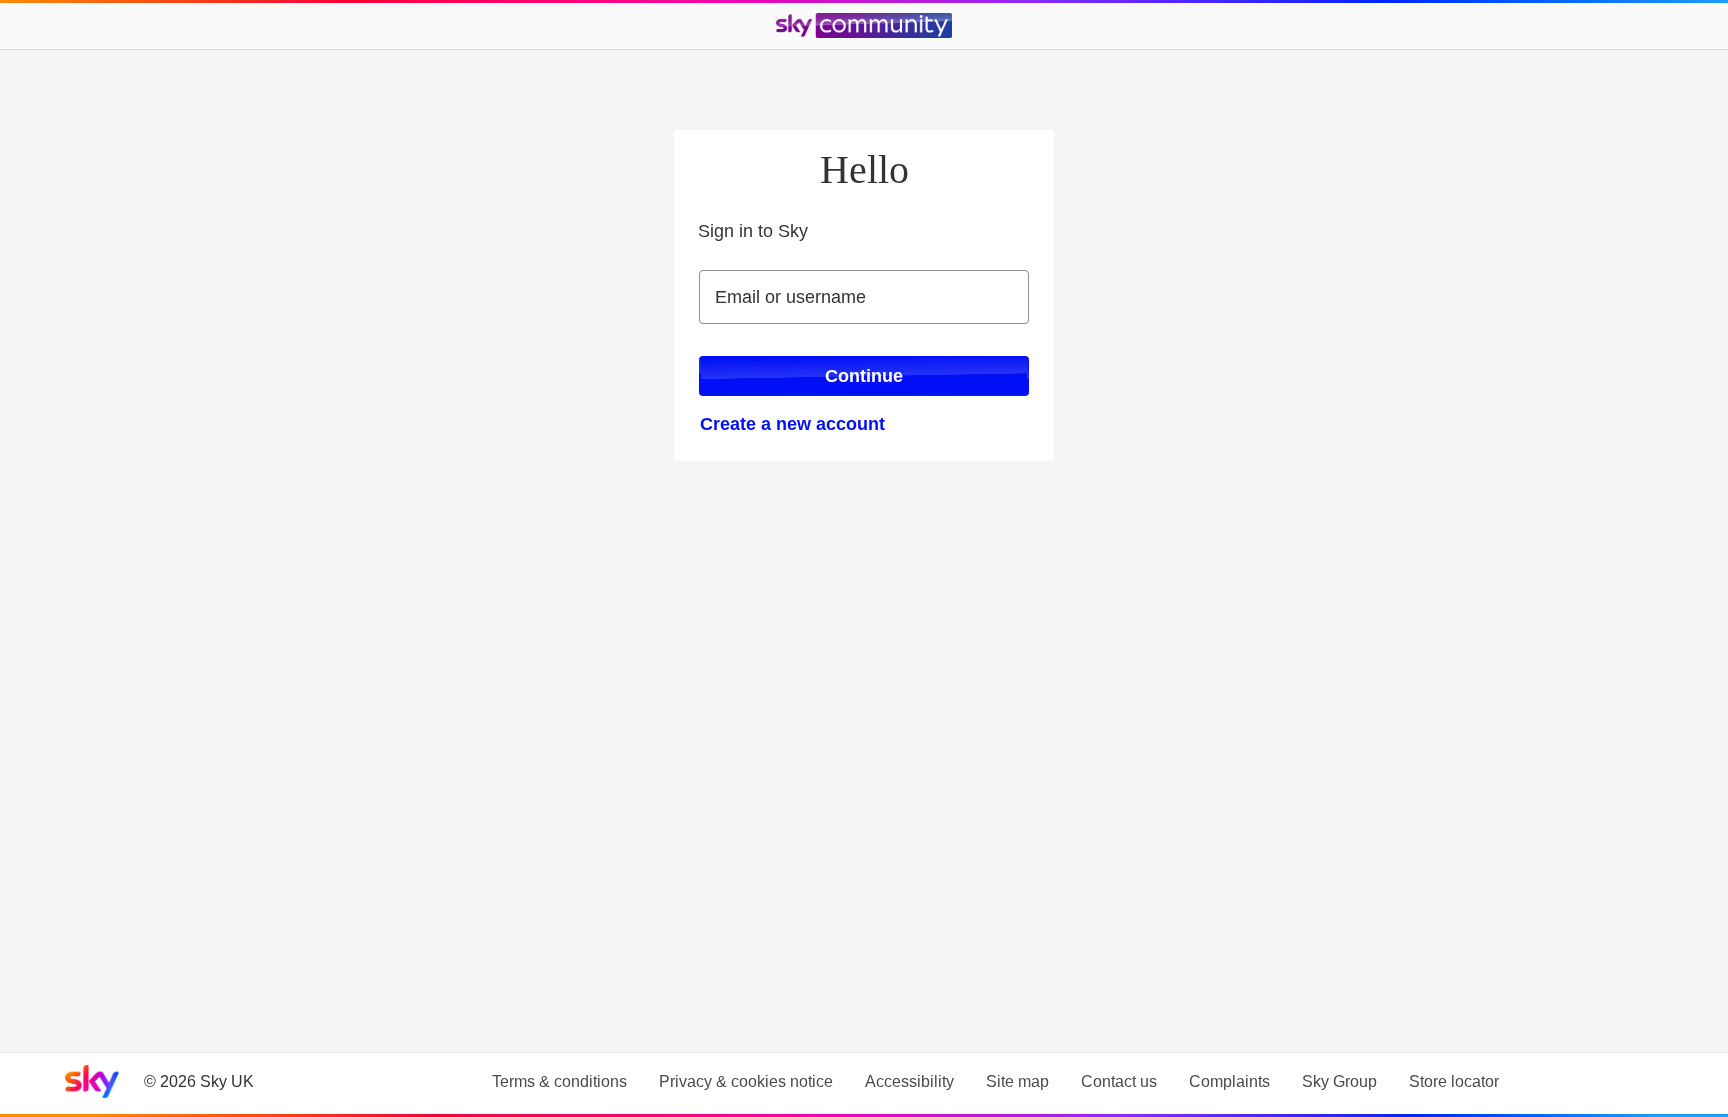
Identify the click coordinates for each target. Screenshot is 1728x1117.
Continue (864, 376)
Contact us (1119, 1081)
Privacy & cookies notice (746, 1081)
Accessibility (909, 1081)
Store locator (1454, 1081)
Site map (1017, 1081)
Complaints (1229, 1081)
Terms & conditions (559, 1081)
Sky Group (1339, 1081)
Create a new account (792, 424)
